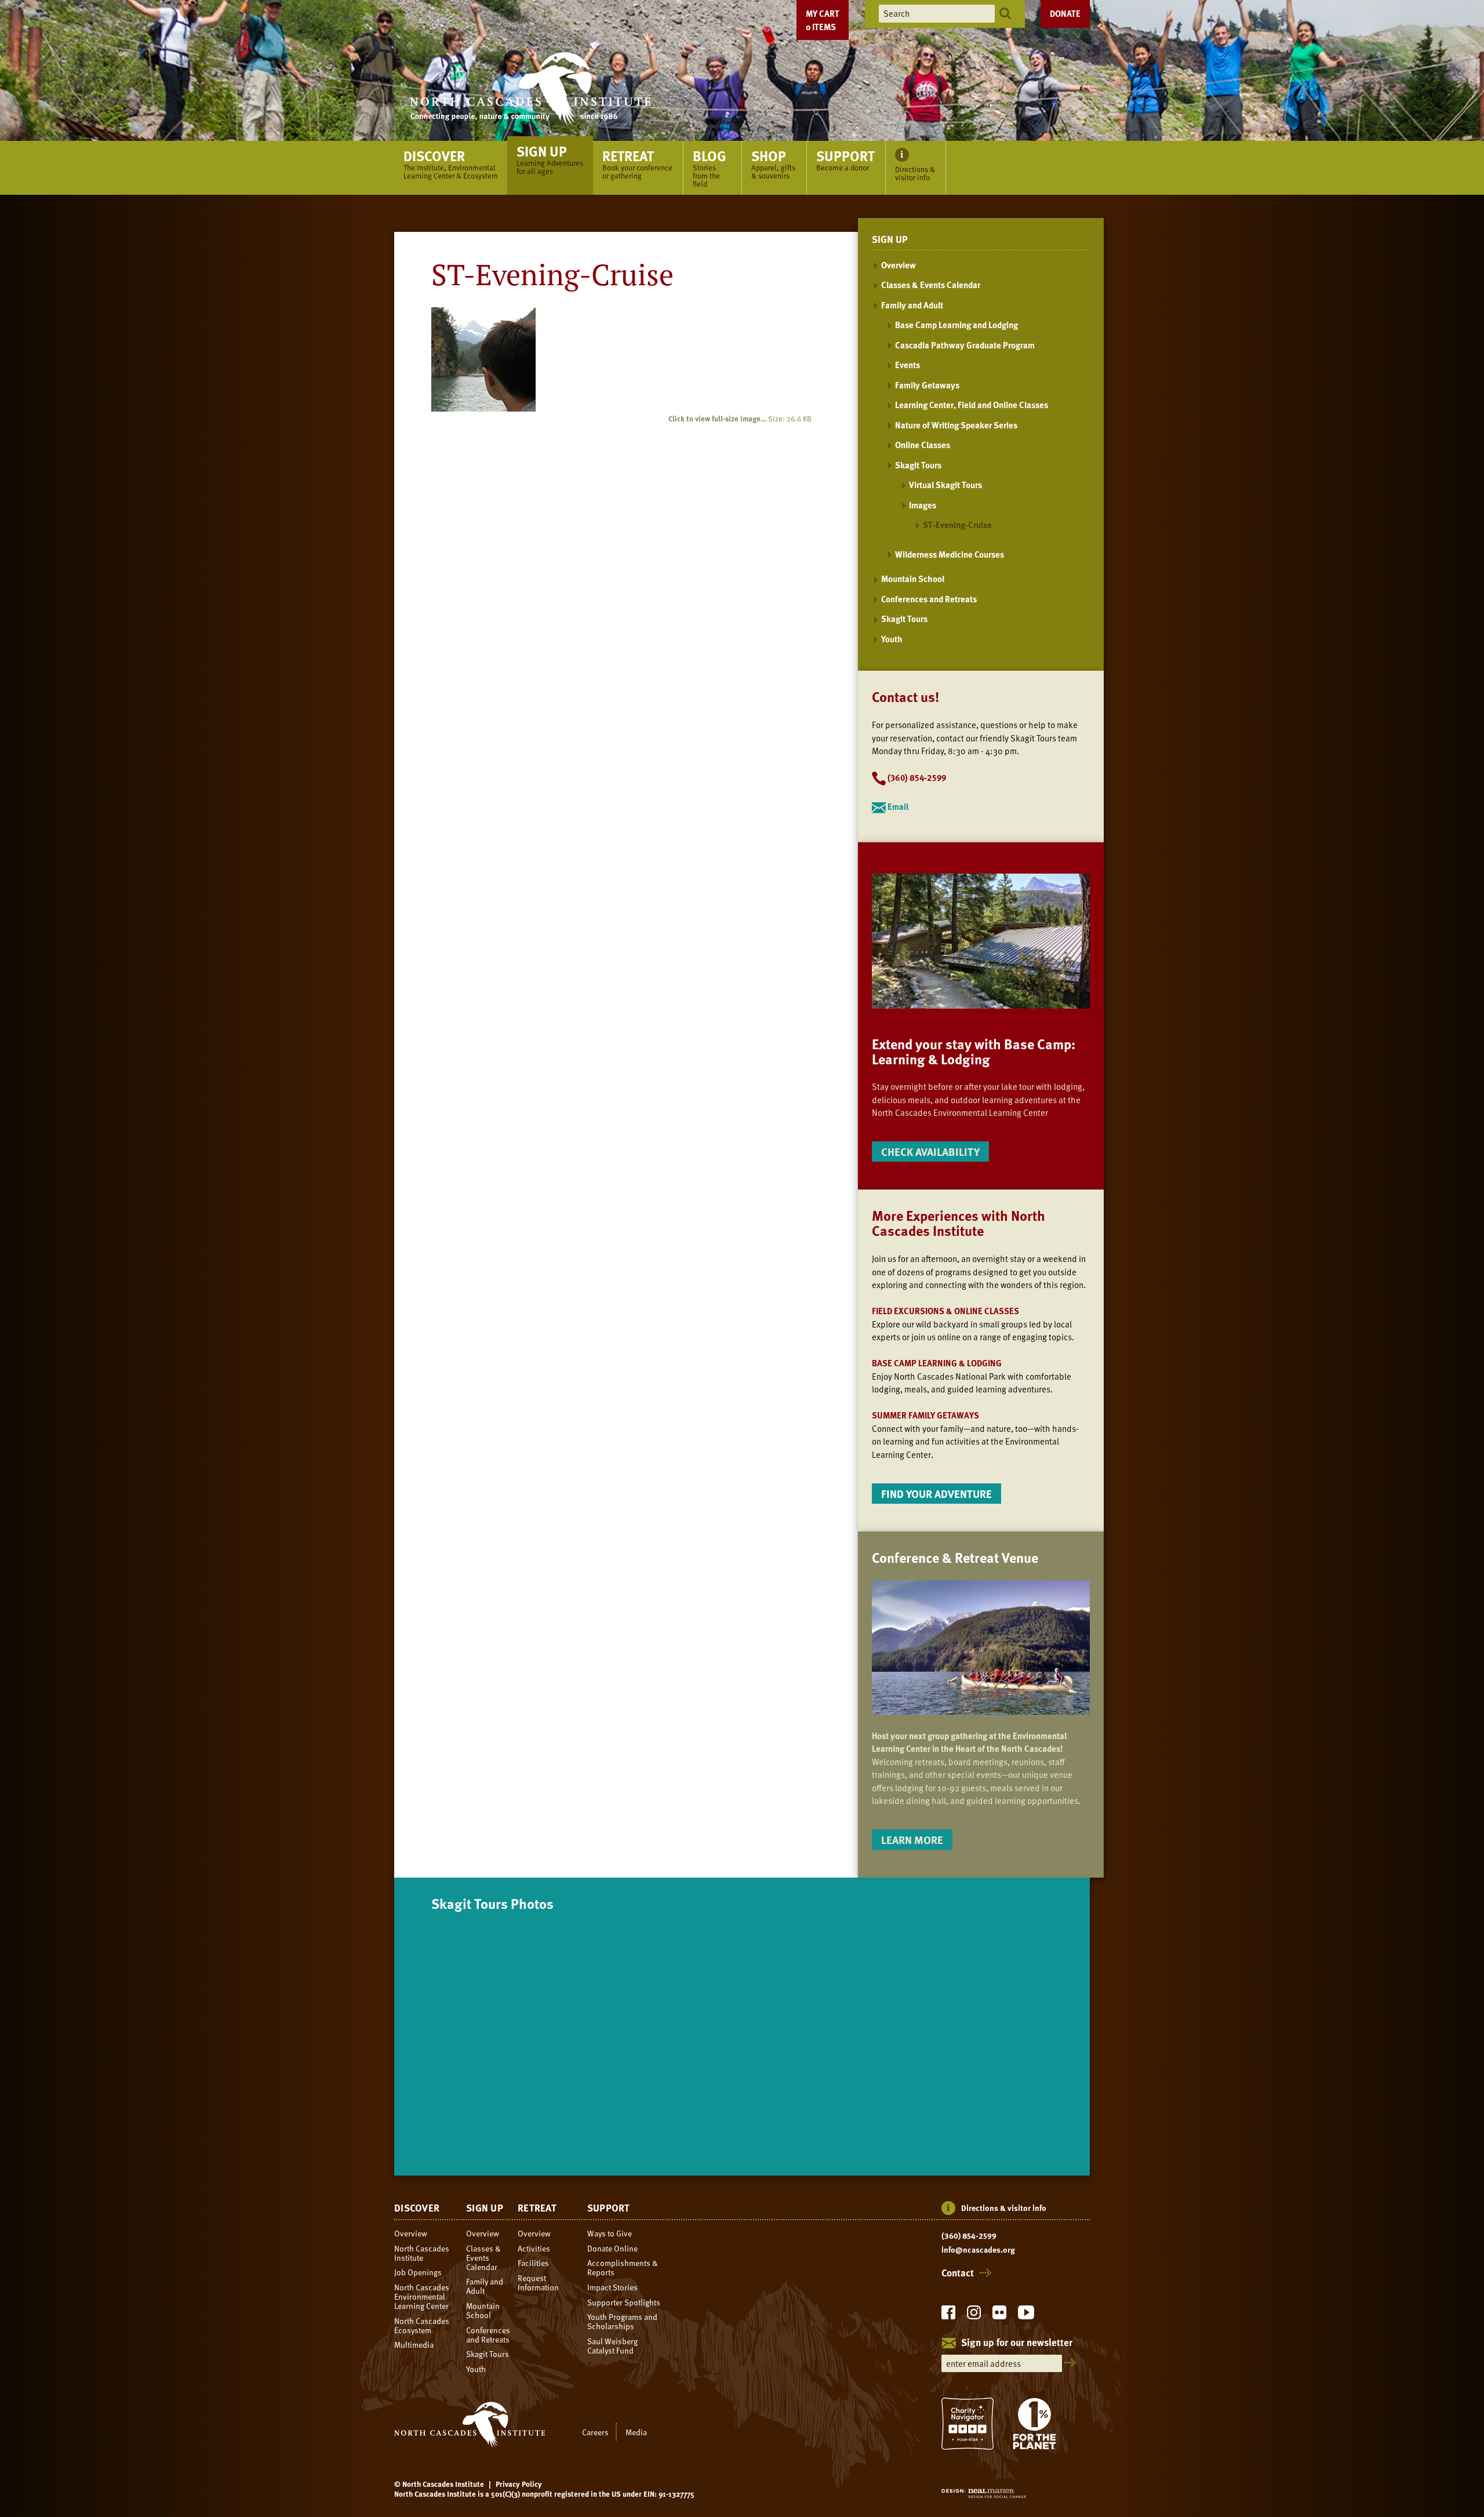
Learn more (912, 1840)
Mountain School (913, 579)
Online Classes (923, 445)
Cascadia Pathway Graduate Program (965, 345)
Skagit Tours (918, 465)
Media (636, 2432)
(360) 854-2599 (969, 2236)
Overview (899, 265)
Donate (1065, 13)
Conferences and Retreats (929, 599)
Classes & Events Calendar (931, 285)
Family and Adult (912, 305)
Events (908, 365)
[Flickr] (999, 2316)
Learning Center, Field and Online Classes (972, 405)
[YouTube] (1026, 2316)
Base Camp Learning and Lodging (956, 325)
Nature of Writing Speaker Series (956, 425)
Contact (958, 2273)
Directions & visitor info (1004, 2208)
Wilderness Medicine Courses (950, 554)
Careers (595, 2432)
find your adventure (936, 1494)
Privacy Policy (519, 2484)
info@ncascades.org (978, 2250)
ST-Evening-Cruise (957, 525)
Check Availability (930, 1152)
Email (897, 806)
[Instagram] (974, 2316)
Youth (892, 639)
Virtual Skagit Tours (945, 485)
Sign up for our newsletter (1017, 2343)
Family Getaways (927, 385)
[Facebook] (948, 2316)
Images (923, 505)
